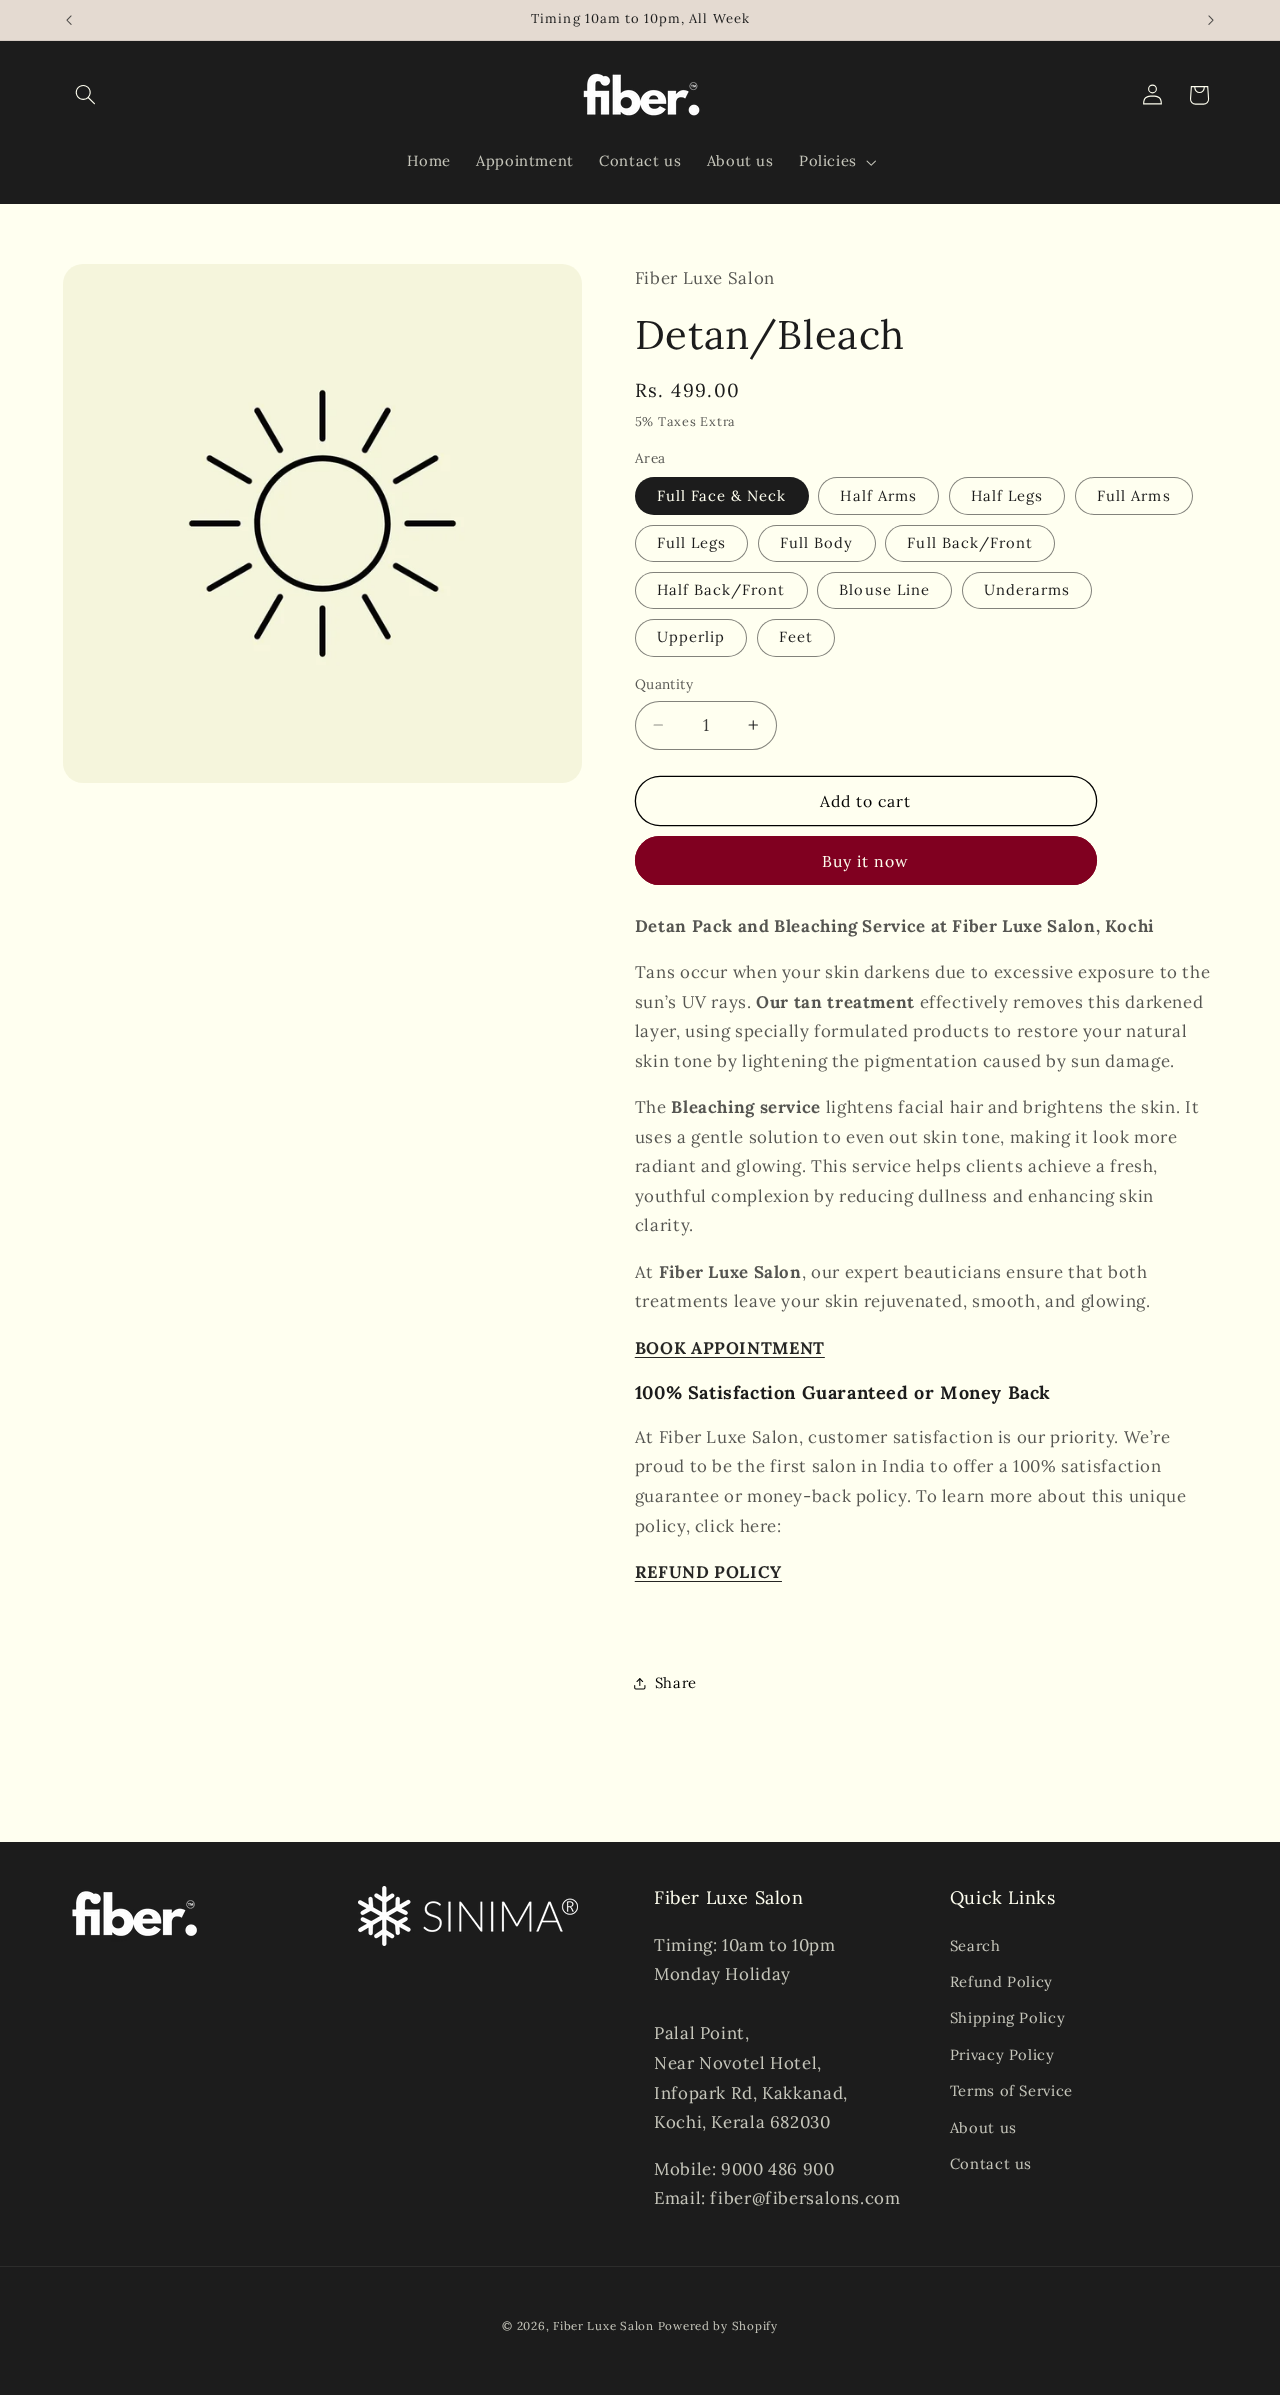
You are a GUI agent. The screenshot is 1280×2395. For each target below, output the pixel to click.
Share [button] (676, 1682)
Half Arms (878, 495)
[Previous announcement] (69, 20)
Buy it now (866, 861)
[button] (86, 95)
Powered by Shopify (718, 2324)
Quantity (664, 684)
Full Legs (691, 542)
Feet (796, 636)
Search (975, 1945)
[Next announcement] (1211, 20)
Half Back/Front (721, 589)
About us (983, 2127)
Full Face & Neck (722, 495)
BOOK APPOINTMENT (730, 1348)
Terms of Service (1011, 2090)
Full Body (816, 542)
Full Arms (1133, 495)
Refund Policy (1001, 1981)
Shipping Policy (1007, 2017)
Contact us (991, 2163)
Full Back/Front (970, 542)
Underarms (1027, 589)
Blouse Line (884, 589)
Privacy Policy (1002, 2054)
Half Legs (1007, 495)
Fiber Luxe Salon (603, 2324)
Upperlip (691, 636)
